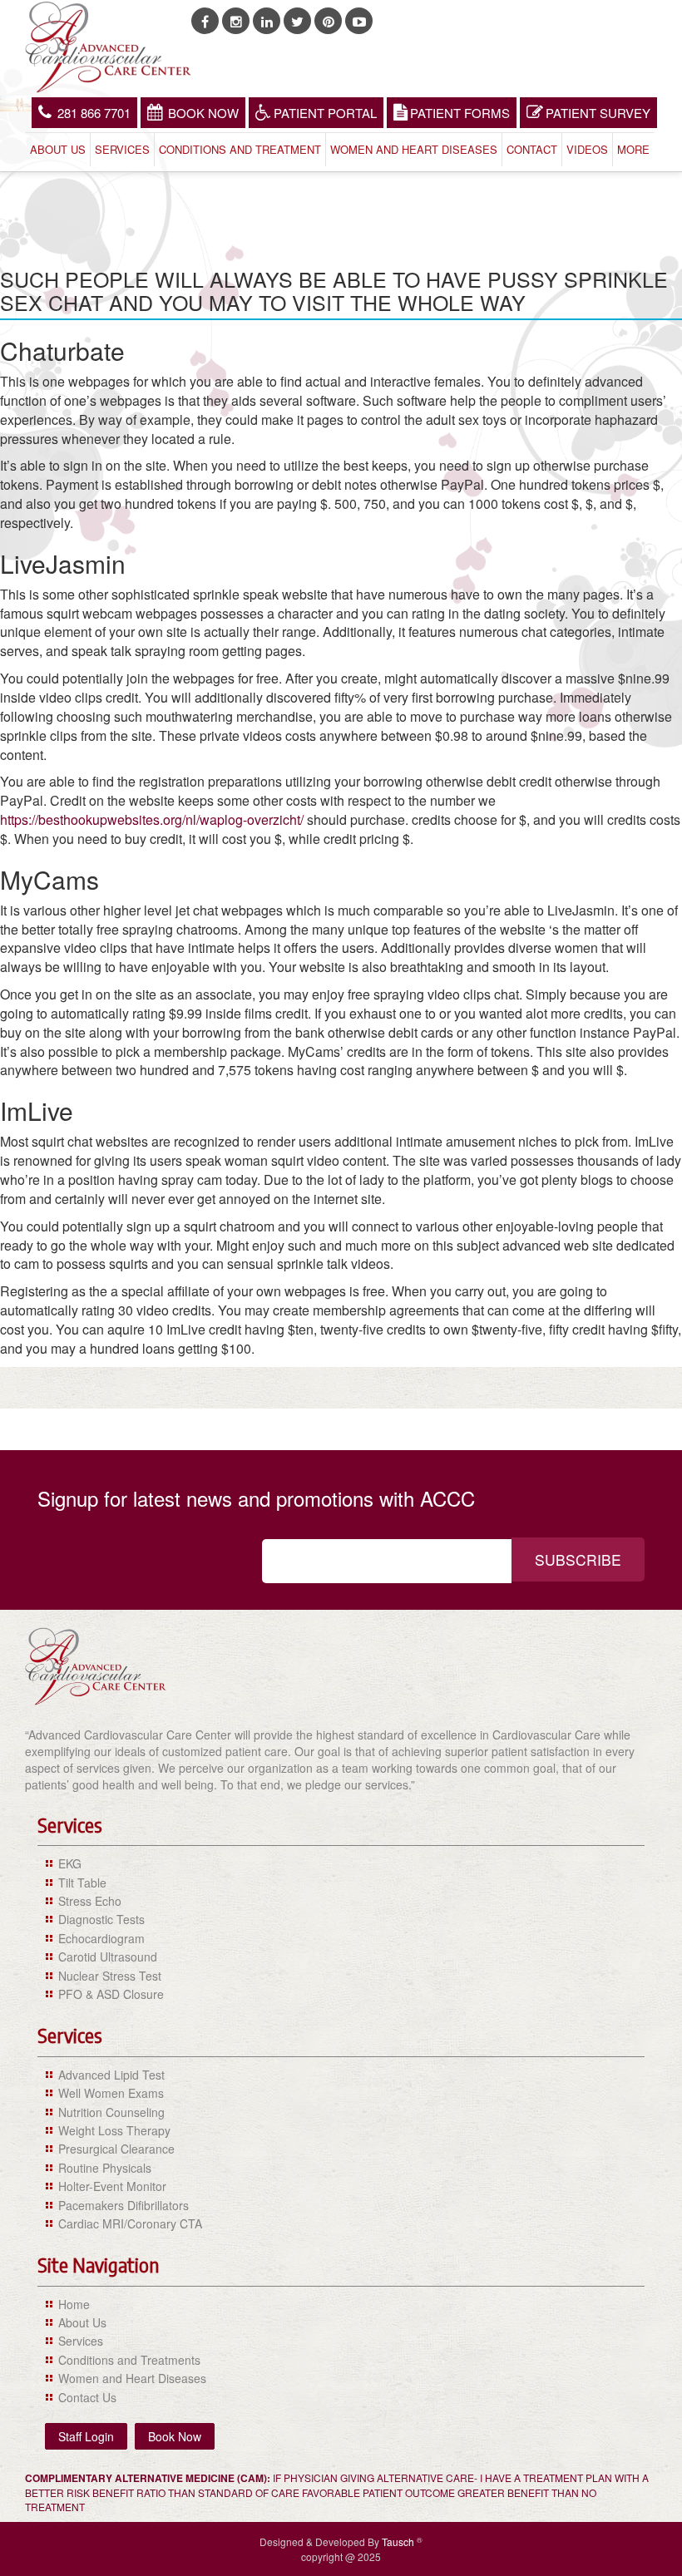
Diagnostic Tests (101, 1919)
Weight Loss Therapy (114, 2130)
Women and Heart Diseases (414, 149)
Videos (587, 149)
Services (122, 149)
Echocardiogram (101, 1938)
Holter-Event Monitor (112, 2186)
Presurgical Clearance (116, 2149)
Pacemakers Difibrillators (124, 2205)
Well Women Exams (111, 2093)
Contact (532, 149)
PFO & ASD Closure (111, 1994)
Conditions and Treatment (240, 149)
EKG (70, 1863)
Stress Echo (90, 1901)
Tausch (399, 2541)
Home (74, 2304)
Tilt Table (82, 1883)
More (633, 149)
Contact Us (87, 2397)
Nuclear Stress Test (110, 1976)
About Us (58, 149)
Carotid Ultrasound (108, 1957)
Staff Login (86, 2436)
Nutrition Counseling (111, 2112)
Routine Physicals (105, 2168)
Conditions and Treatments (129, 2360)
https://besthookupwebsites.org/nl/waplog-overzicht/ (152, 819)
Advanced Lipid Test (111, 2075)
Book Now (203, 113)
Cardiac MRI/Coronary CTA (130, 2223)
